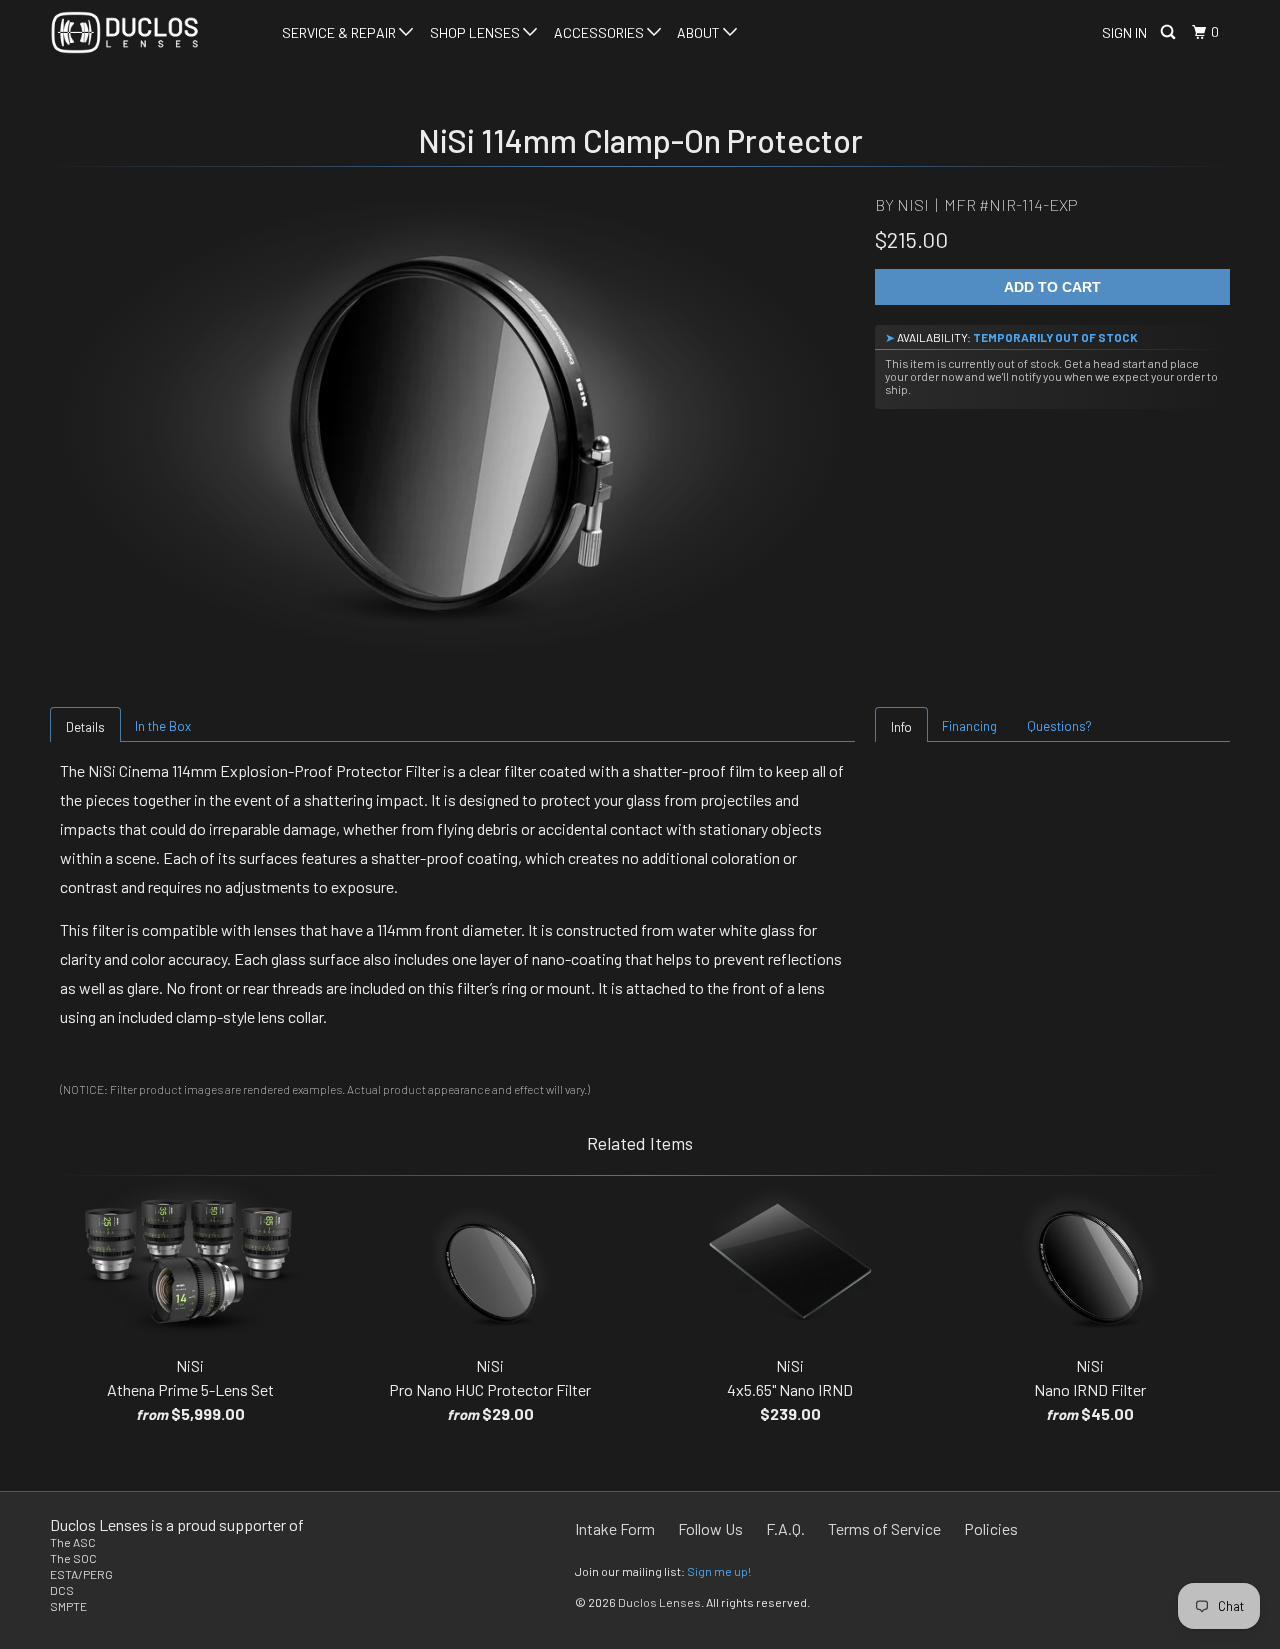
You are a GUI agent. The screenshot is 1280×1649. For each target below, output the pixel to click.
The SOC (73, 1558)
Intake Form (615, 1528)
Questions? (1059, 726)
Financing (969, 726)
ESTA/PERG (81, 1574)
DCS (62, 1590)
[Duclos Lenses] (152, 32)
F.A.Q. (785, 1528)
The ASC (73, 1542)
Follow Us (710, 1528)
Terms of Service (884, 1528)
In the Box (163, 726)
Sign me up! (719, 1571)
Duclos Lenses (659, 1602)
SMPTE (68, 1606)
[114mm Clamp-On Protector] (452, 425)
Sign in (1124, 32)
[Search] (1169, 32)
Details (85, 727)
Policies (991, 1528)
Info (901, 727)
